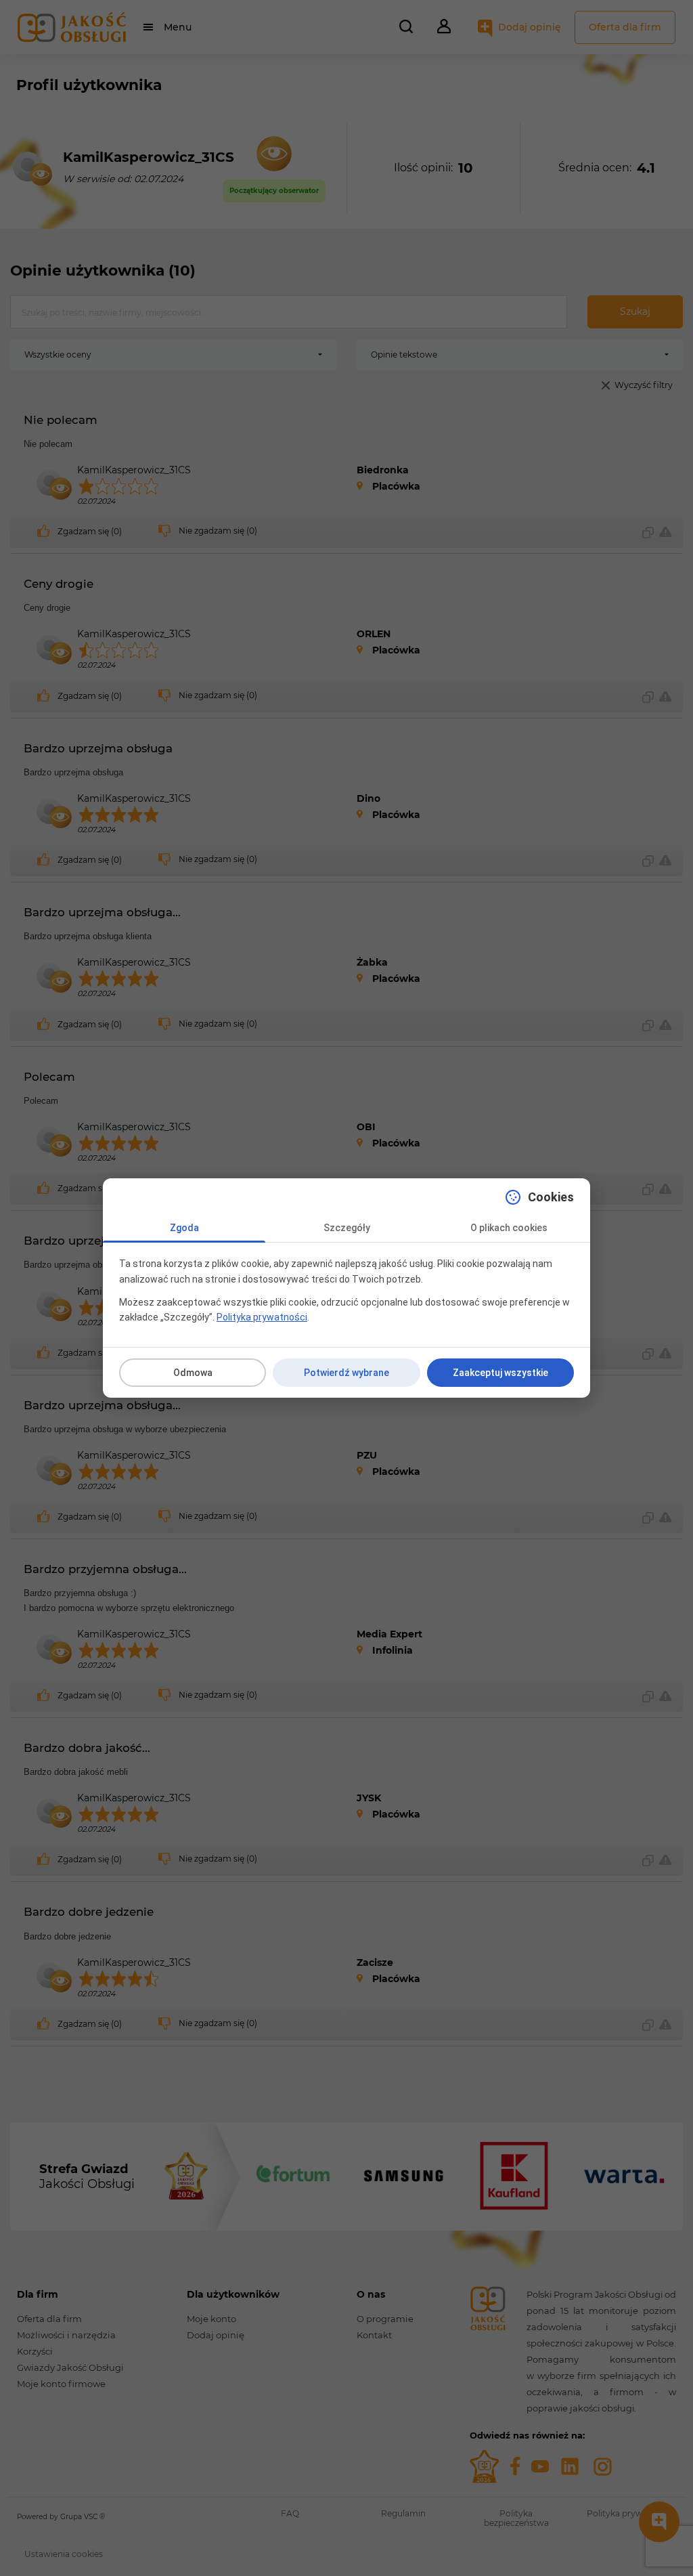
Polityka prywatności (262, 1317)
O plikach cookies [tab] (509, 1228)
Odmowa (193, 1373)
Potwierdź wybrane (346, 1373)
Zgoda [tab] (184, 1228)
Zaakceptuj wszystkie (500, 1373)
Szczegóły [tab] (347, 1228)
